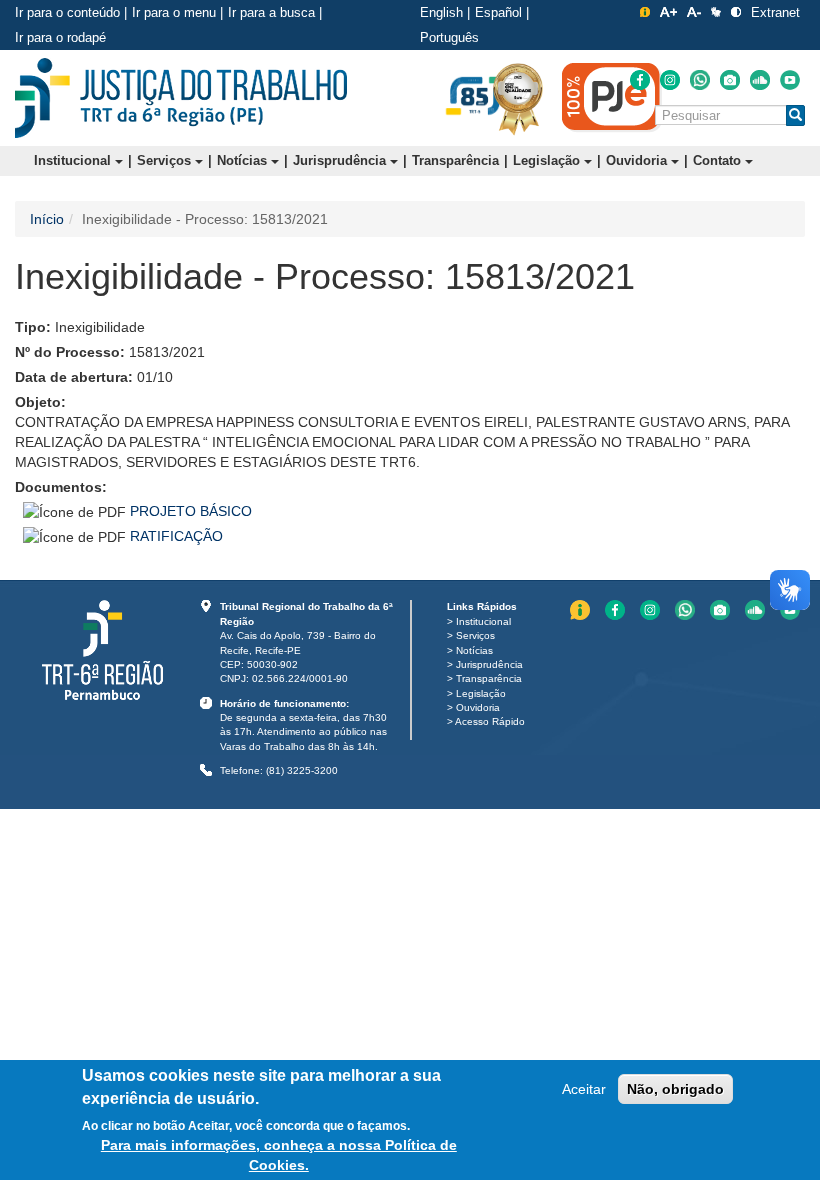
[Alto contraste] (736, 12)
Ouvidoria (638, 160)
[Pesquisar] (795, 115)
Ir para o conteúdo (67, 12)
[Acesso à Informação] (645, 12)
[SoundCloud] (760, 80)
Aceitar (584, 1089)
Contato (719, 160)
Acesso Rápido (490, 721)
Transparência (455, 160)
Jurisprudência (341, 160)
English (441, 12)
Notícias (244, 160)
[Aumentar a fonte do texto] (668, 12)
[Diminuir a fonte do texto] (694, 12)
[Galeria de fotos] (730, 80)
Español (498, 12)
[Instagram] (670, 80)
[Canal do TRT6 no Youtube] (790, 80)
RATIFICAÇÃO (176, 536)
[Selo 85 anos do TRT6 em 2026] (475, 97)
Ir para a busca (271, 12)
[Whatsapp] (700, 80)
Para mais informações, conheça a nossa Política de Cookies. (279, 1155)
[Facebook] (640, 80)
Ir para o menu (174, 12)
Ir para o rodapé (60, 37)
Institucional (74, 160)
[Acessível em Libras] (716, 12)
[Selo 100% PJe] (612, 97)
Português (449, 37)
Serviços (166, 160)
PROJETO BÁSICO (191, 511)
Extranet (775, 12)
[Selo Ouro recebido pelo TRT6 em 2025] (518, 98)
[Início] (181, 98)
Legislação (548, 160)
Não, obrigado (675, 1089)
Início (47, 219)
